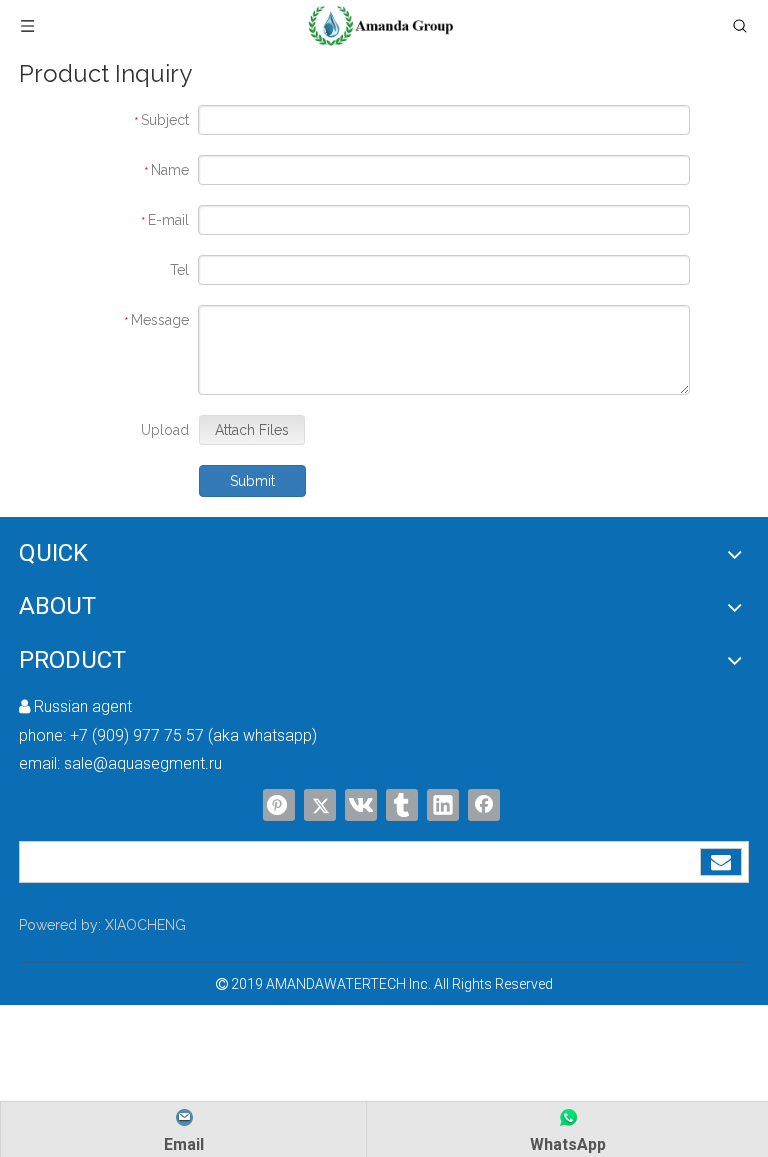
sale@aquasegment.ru (143, 763)
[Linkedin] (443, 805)
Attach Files (252, 430)
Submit (252, 481)
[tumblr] (402, 805)
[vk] (361, 805)
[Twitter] (320, 805)
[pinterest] (279, 805)
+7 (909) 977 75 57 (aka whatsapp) (193, 735)
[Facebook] (484, 805)
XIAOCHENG (145, 925)
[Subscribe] (721, 862)
